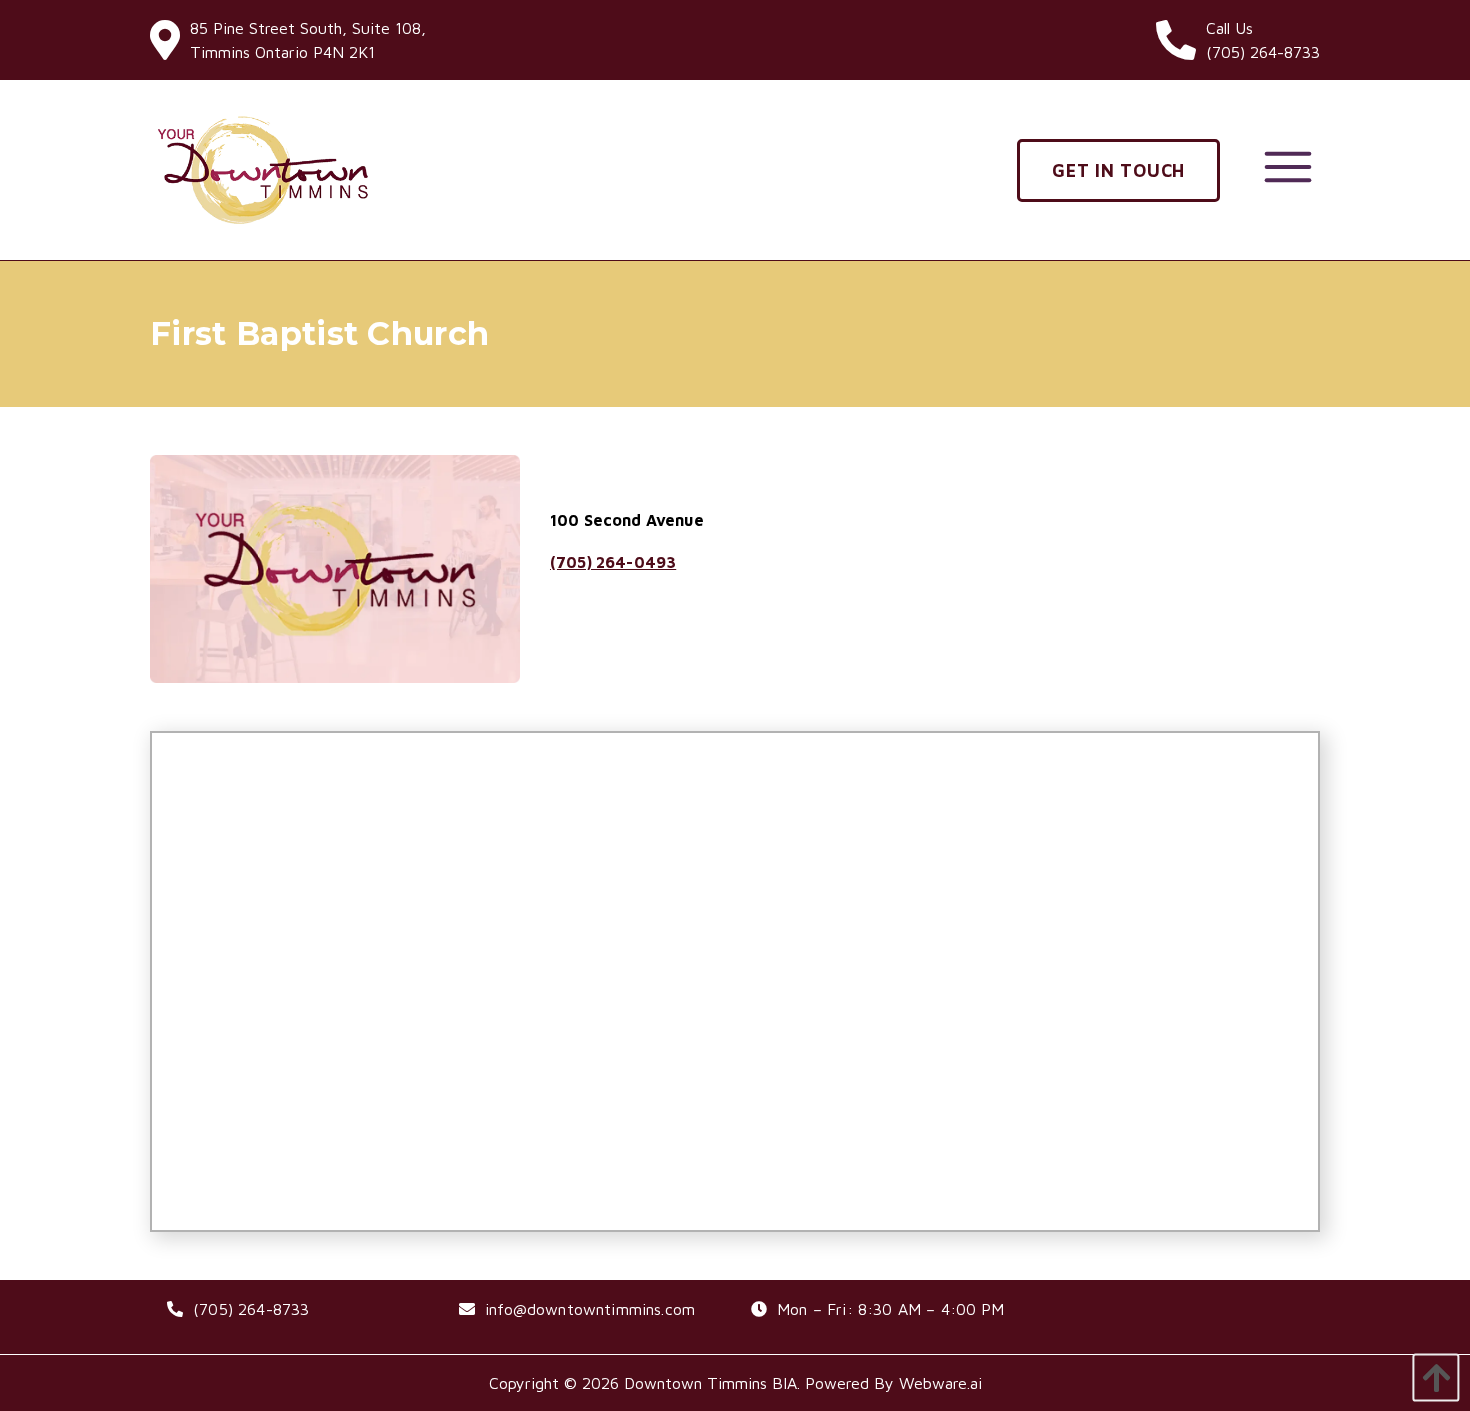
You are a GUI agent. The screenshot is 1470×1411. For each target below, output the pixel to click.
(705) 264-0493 (613, 562)
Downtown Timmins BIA (710, 1383)
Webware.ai (940, 1383)
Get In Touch (1118, 170)
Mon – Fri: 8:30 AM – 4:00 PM (890, 1309)
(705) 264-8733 (251, 1309)
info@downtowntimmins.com (590, 1309)
